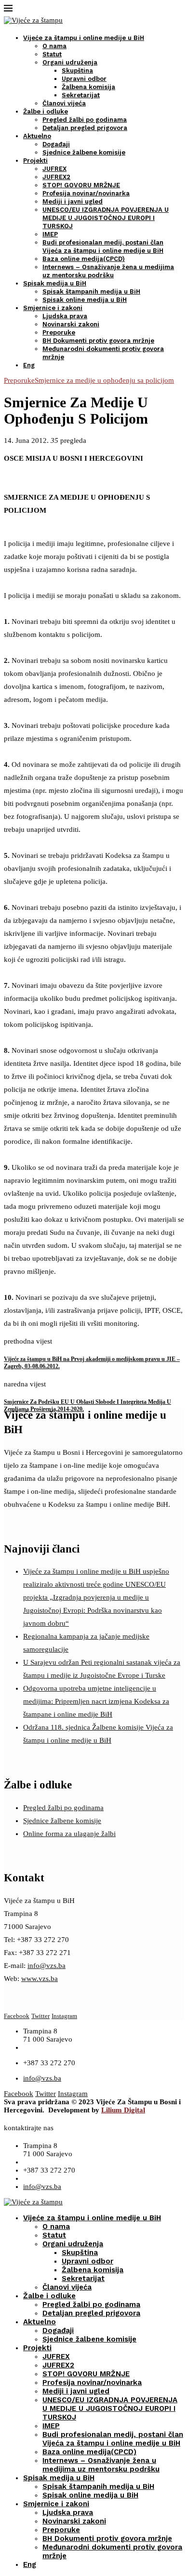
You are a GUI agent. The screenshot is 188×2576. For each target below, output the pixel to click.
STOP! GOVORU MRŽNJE (81, 185)
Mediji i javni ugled (73, 201)
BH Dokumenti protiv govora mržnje (98, 341)
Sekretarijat (81, 95)
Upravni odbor (84, 79)
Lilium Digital (123, 2110)
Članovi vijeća (64, 103)
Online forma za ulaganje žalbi (69, 1834)
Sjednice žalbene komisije (84, 152)
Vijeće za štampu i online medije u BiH (84, 38)
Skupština (77, 71)
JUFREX (54, 169)
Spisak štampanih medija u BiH (91, 291)
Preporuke (59, 332)
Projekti (35, 161)
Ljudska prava (65, 316)
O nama (54, 46)
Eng (29, 365)
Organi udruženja (70, 62)
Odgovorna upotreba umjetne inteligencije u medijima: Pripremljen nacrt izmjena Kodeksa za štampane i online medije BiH (96, 1701)
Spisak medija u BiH (55, 283)
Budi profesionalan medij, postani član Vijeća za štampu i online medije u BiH (113, 2439)
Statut (52, 54)
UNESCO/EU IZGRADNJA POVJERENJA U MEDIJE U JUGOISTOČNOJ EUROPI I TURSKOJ (106, 218)
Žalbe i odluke (46, 111)
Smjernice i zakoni (53, 308)
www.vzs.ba (40, 1979)
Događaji (56, 144)
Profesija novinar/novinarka (86, 193)
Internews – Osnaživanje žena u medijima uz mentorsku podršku (101, 2465)
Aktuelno (37, 136)
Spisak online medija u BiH (85, 300)
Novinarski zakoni (71, 324)
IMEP (50, 234)
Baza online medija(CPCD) (84, 259)
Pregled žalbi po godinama (85, 120)
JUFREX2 (56, 177)
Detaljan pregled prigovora (85, 128)
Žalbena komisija (88, 87)
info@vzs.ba (47, 1966)
